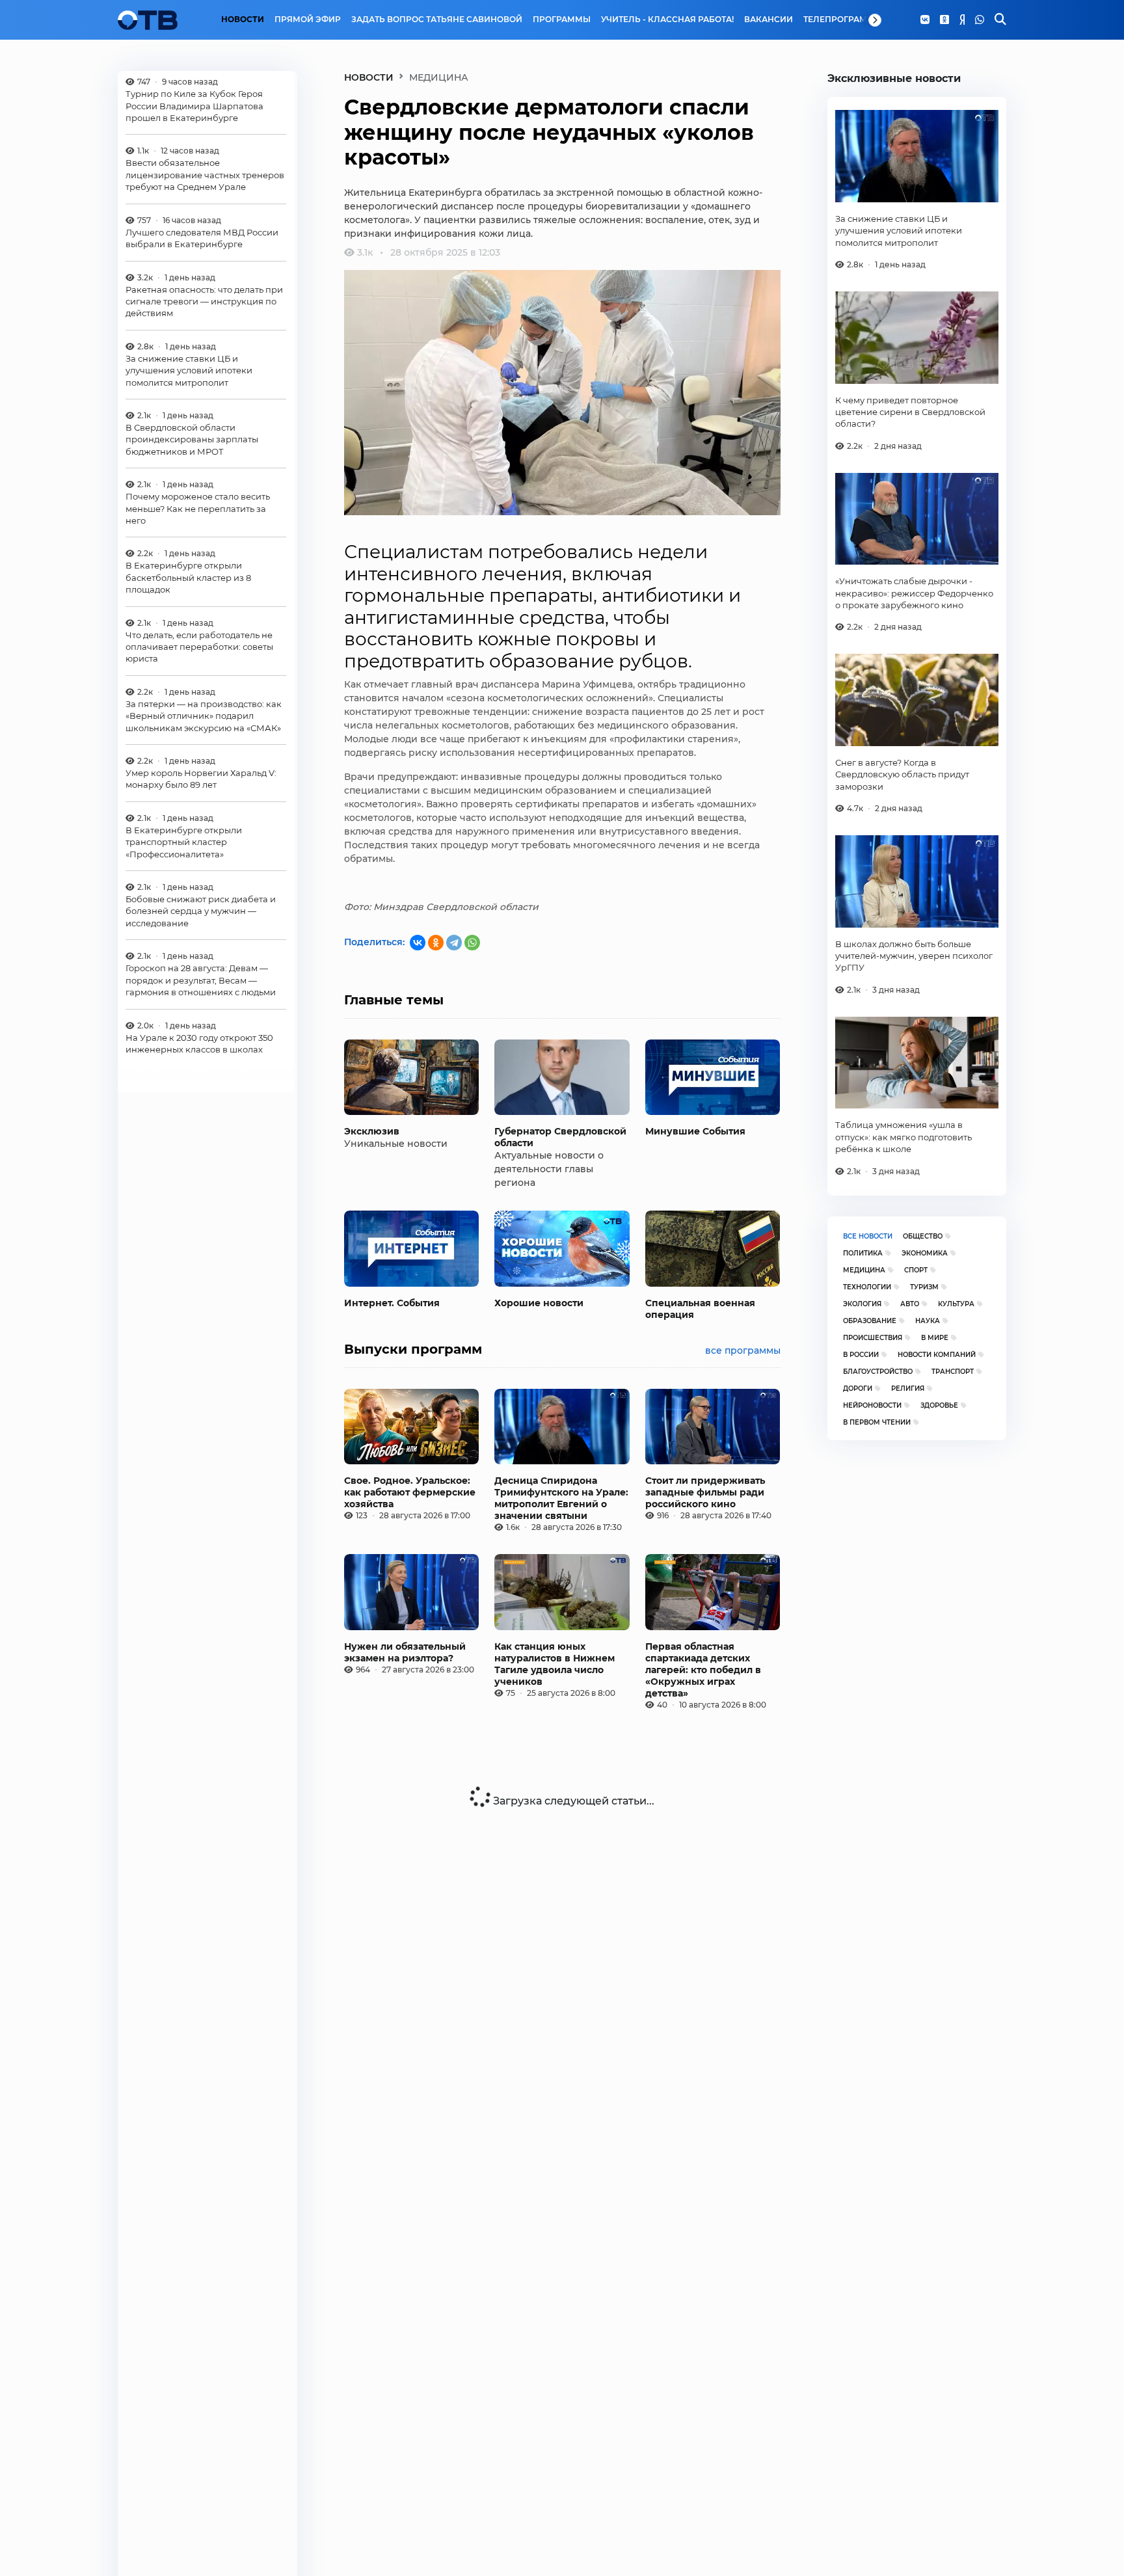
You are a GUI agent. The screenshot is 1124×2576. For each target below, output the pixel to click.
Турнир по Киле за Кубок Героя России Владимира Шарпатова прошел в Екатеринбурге (194, 106)
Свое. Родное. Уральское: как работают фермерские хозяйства (410, 1492)
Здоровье (939, 1405)
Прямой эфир (308, 20)
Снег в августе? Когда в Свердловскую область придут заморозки (902, 774)
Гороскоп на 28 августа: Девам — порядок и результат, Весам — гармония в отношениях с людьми (201, 980)
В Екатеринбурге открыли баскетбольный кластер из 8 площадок (188, 578)
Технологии (867, 1287)
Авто (910, 1304)
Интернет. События (392, 1303)
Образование (870, 1321)
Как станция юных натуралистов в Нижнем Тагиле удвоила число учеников (555, 1664)
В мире (935, 1338)
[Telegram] (454, 943)
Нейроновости (872, 1405)
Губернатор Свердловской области (560, 1137)
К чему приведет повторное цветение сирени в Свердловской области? (910, 412)
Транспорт (953, 1372)
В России (861, 1355)
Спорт (916, 1270)
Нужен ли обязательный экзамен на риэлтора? (405, 1652)
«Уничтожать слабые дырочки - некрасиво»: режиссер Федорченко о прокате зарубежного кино (914, 593)
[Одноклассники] (944, 20)
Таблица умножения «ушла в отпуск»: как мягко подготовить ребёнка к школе (903, 1137)
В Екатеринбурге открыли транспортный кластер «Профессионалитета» (184, 842)
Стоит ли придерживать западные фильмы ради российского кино (705, 1492)
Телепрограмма (842, 20)
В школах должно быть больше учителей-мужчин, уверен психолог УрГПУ (914, 956)
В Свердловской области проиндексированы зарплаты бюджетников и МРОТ (192, 439)
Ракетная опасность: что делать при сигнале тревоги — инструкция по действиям (204, 302)
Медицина (864, 1270)
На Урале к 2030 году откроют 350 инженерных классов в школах (199, 1043)
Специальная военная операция (700, 1309)
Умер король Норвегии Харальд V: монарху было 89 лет (201, 779)
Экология (862, 1304)
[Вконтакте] (925, 20)
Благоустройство (878, 1372)
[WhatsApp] (980, 20)
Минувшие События (695, 1131)
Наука (928, 1321)
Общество (923, 1236)
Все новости (868, 1236)
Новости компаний (937, 1355)
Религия (908, 1389)
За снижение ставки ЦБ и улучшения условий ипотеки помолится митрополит (189, 370)
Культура (956, 1304)
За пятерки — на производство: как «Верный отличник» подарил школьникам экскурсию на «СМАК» (204, 716)
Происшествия (873, 1338)
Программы (562, 20)
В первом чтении (877, 1422)
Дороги (858, 1389)
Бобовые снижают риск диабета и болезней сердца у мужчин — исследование (201, 911)
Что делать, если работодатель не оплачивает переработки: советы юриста (199, 647)
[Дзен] (962, 20)
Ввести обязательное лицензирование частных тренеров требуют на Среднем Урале (205, 175)
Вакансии (769, 20)
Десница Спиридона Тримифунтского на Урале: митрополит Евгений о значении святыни (561, 1498)
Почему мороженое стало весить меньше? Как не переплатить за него (198, 508)
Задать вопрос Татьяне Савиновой (437, 20)
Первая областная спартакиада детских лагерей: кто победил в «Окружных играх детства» (703, 1670)
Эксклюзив (372, 1131)
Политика (863, 1253)
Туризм (924, 1287)
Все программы (743, 1350)
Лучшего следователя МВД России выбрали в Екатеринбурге (202, 238)
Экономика (925, 1253)
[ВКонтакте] (418, 943)
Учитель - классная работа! (667, 20)
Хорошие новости (539, 1303)
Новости (243, 20)
